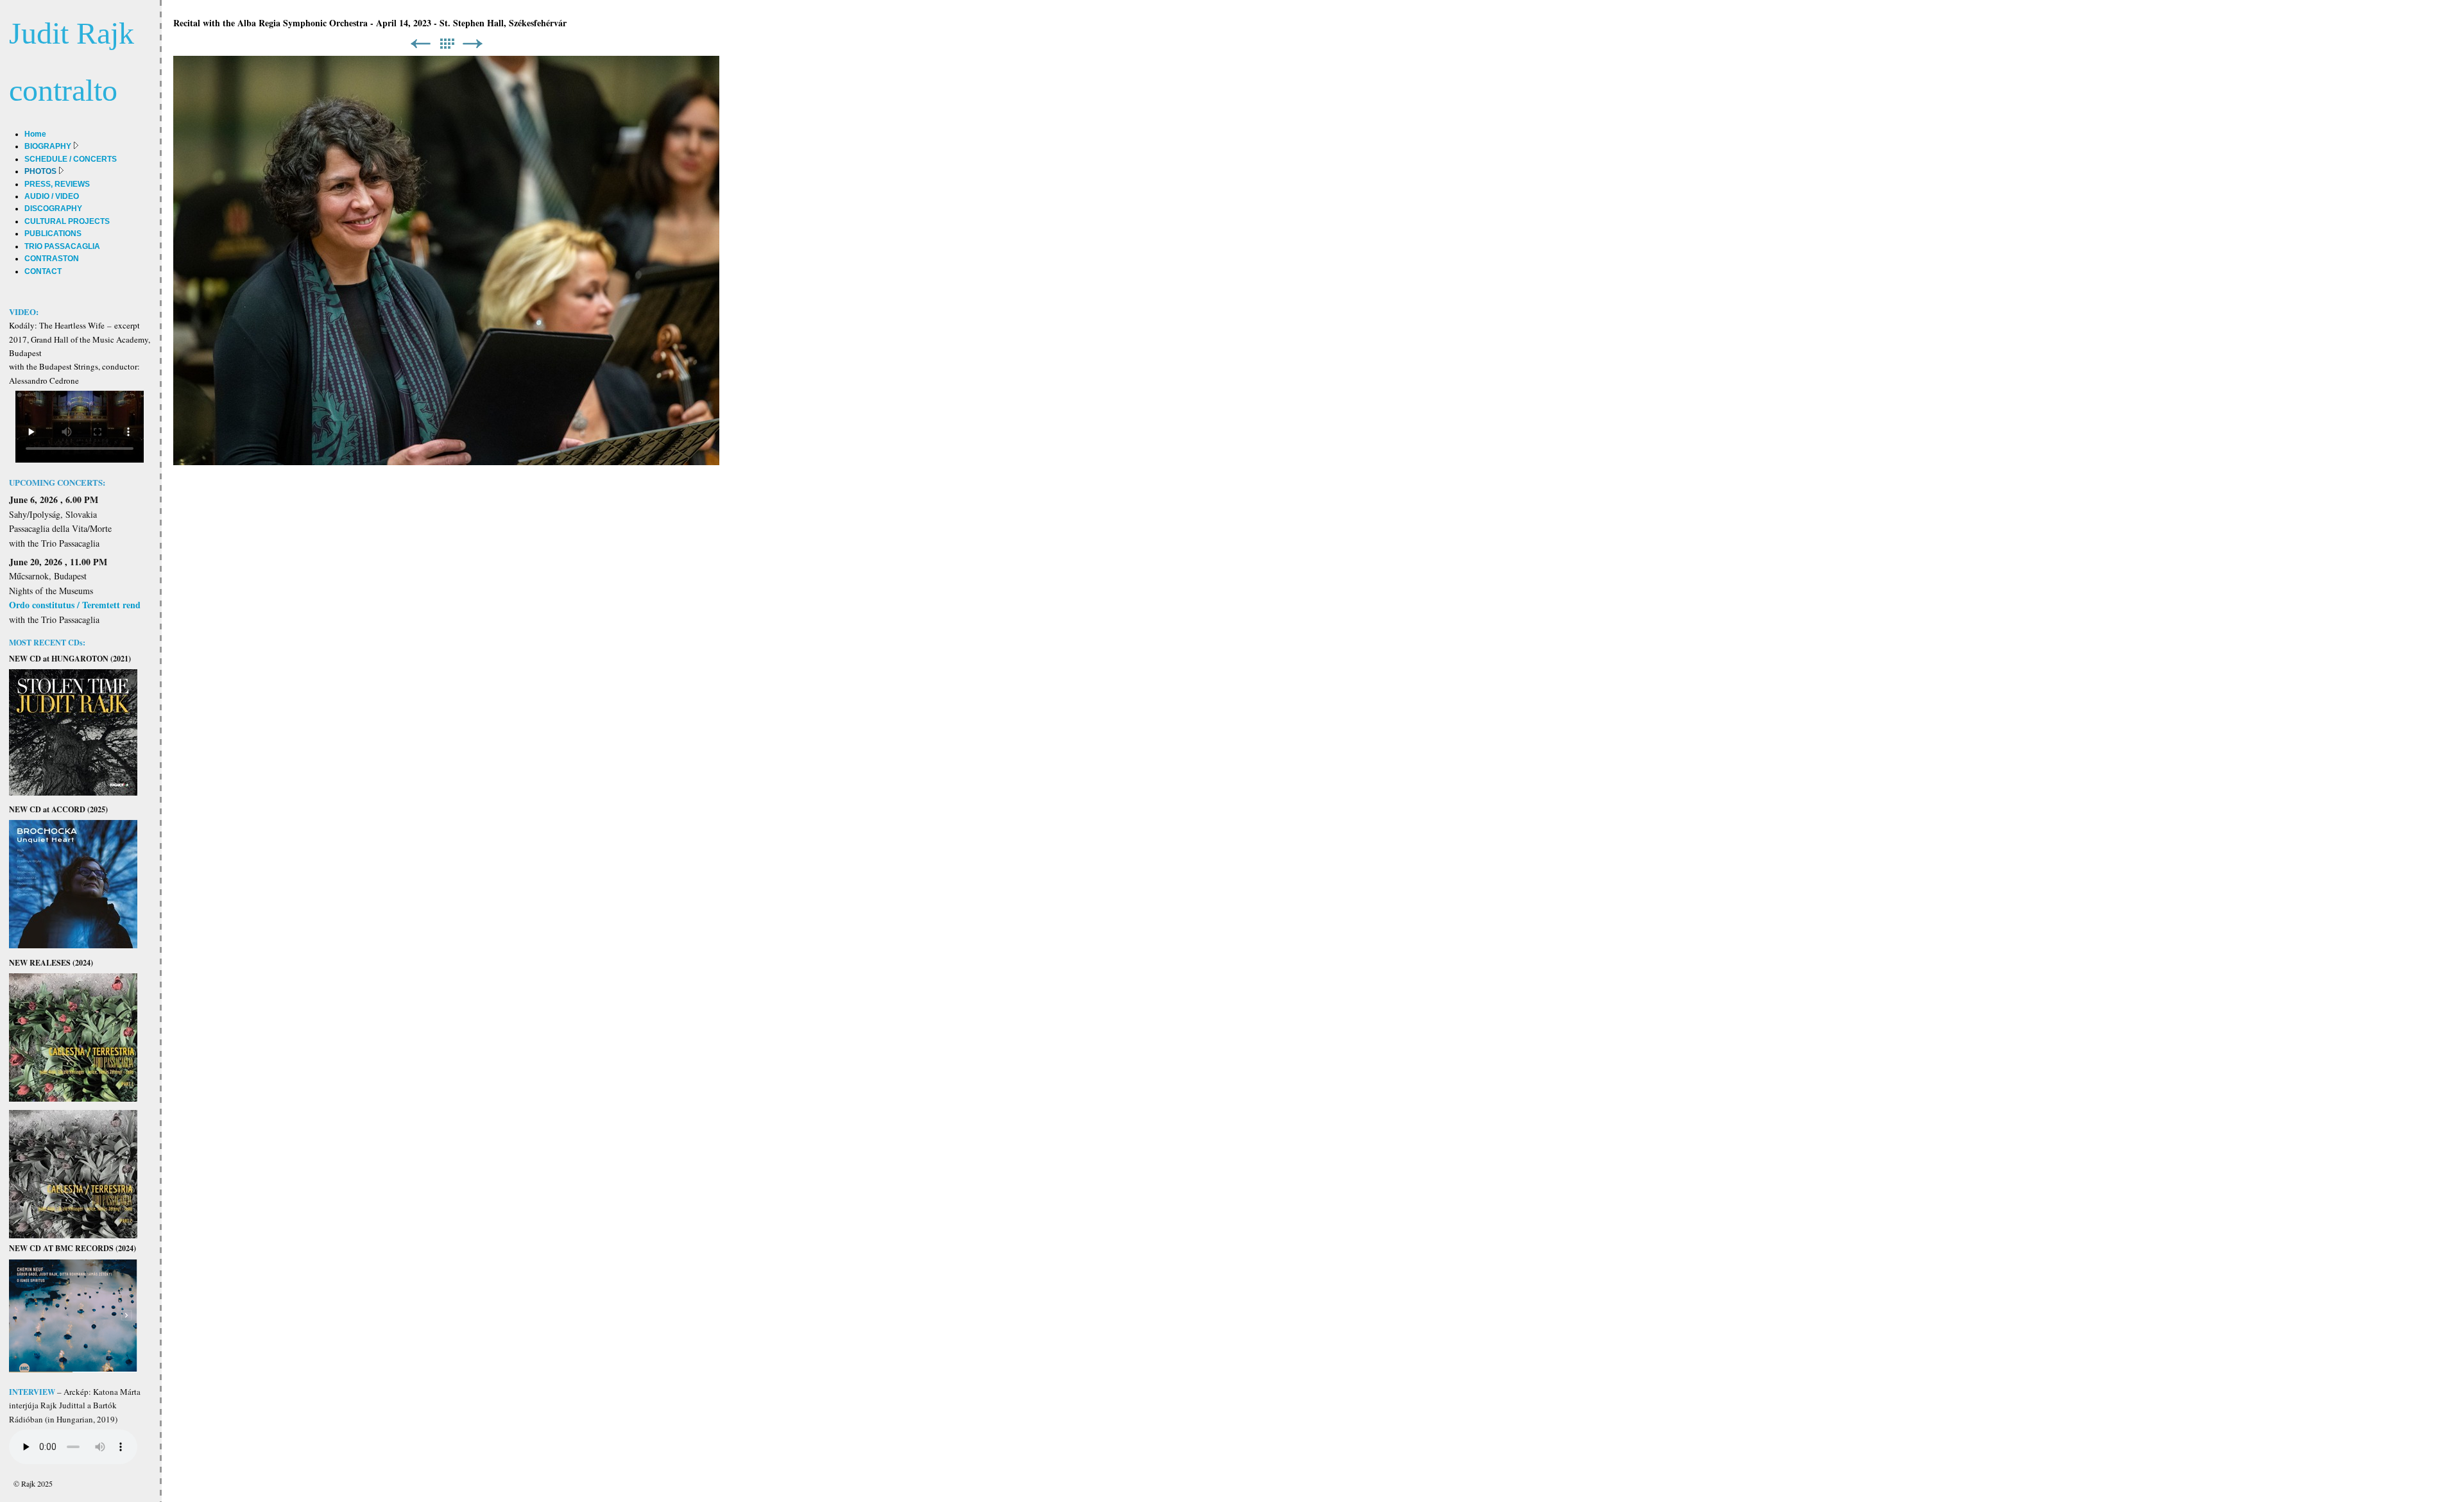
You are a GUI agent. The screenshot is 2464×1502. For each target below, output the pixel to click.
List (447, 44)
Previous (420, 44)
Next (473, 44)
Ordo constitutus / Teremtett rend (75, 605)
